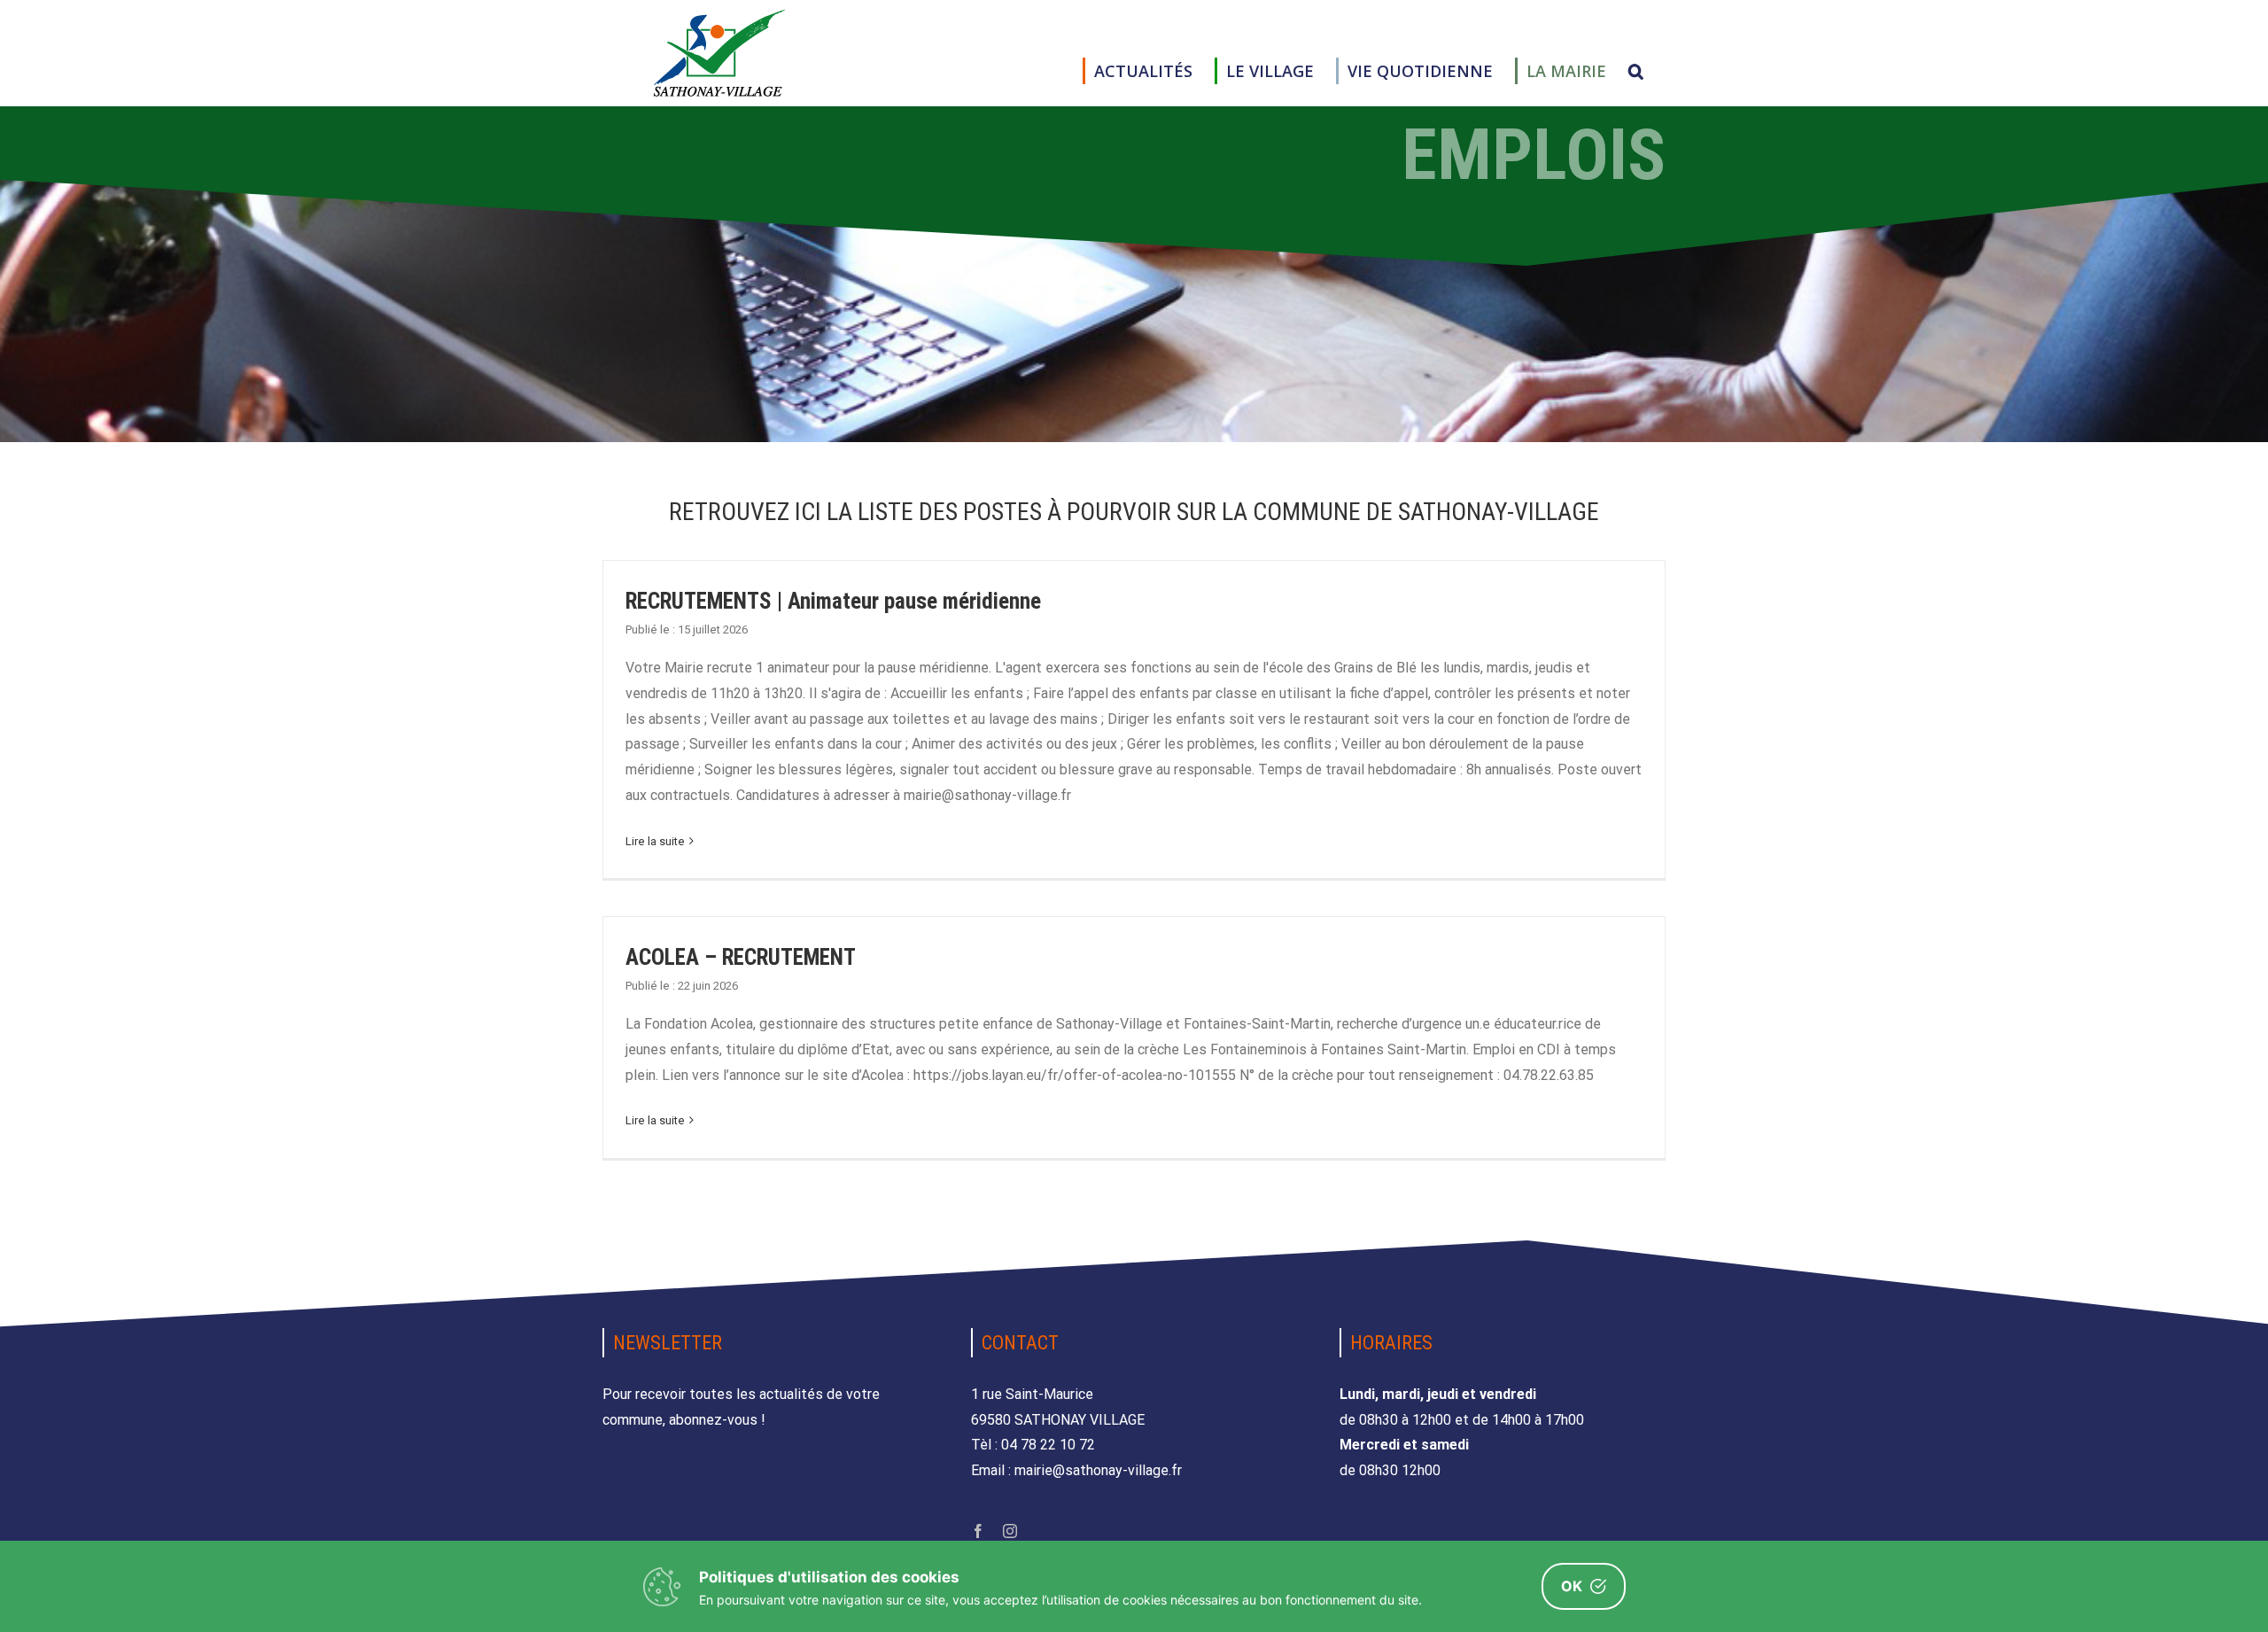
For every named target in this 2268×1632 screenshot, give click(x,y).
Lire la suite (655, 841)
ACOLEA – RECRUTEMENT (741, 957)
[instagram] (1010, 1531)
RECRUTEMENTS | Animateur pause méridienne (833, 601)
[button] (1636, 71)
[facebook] (978, 1531)
